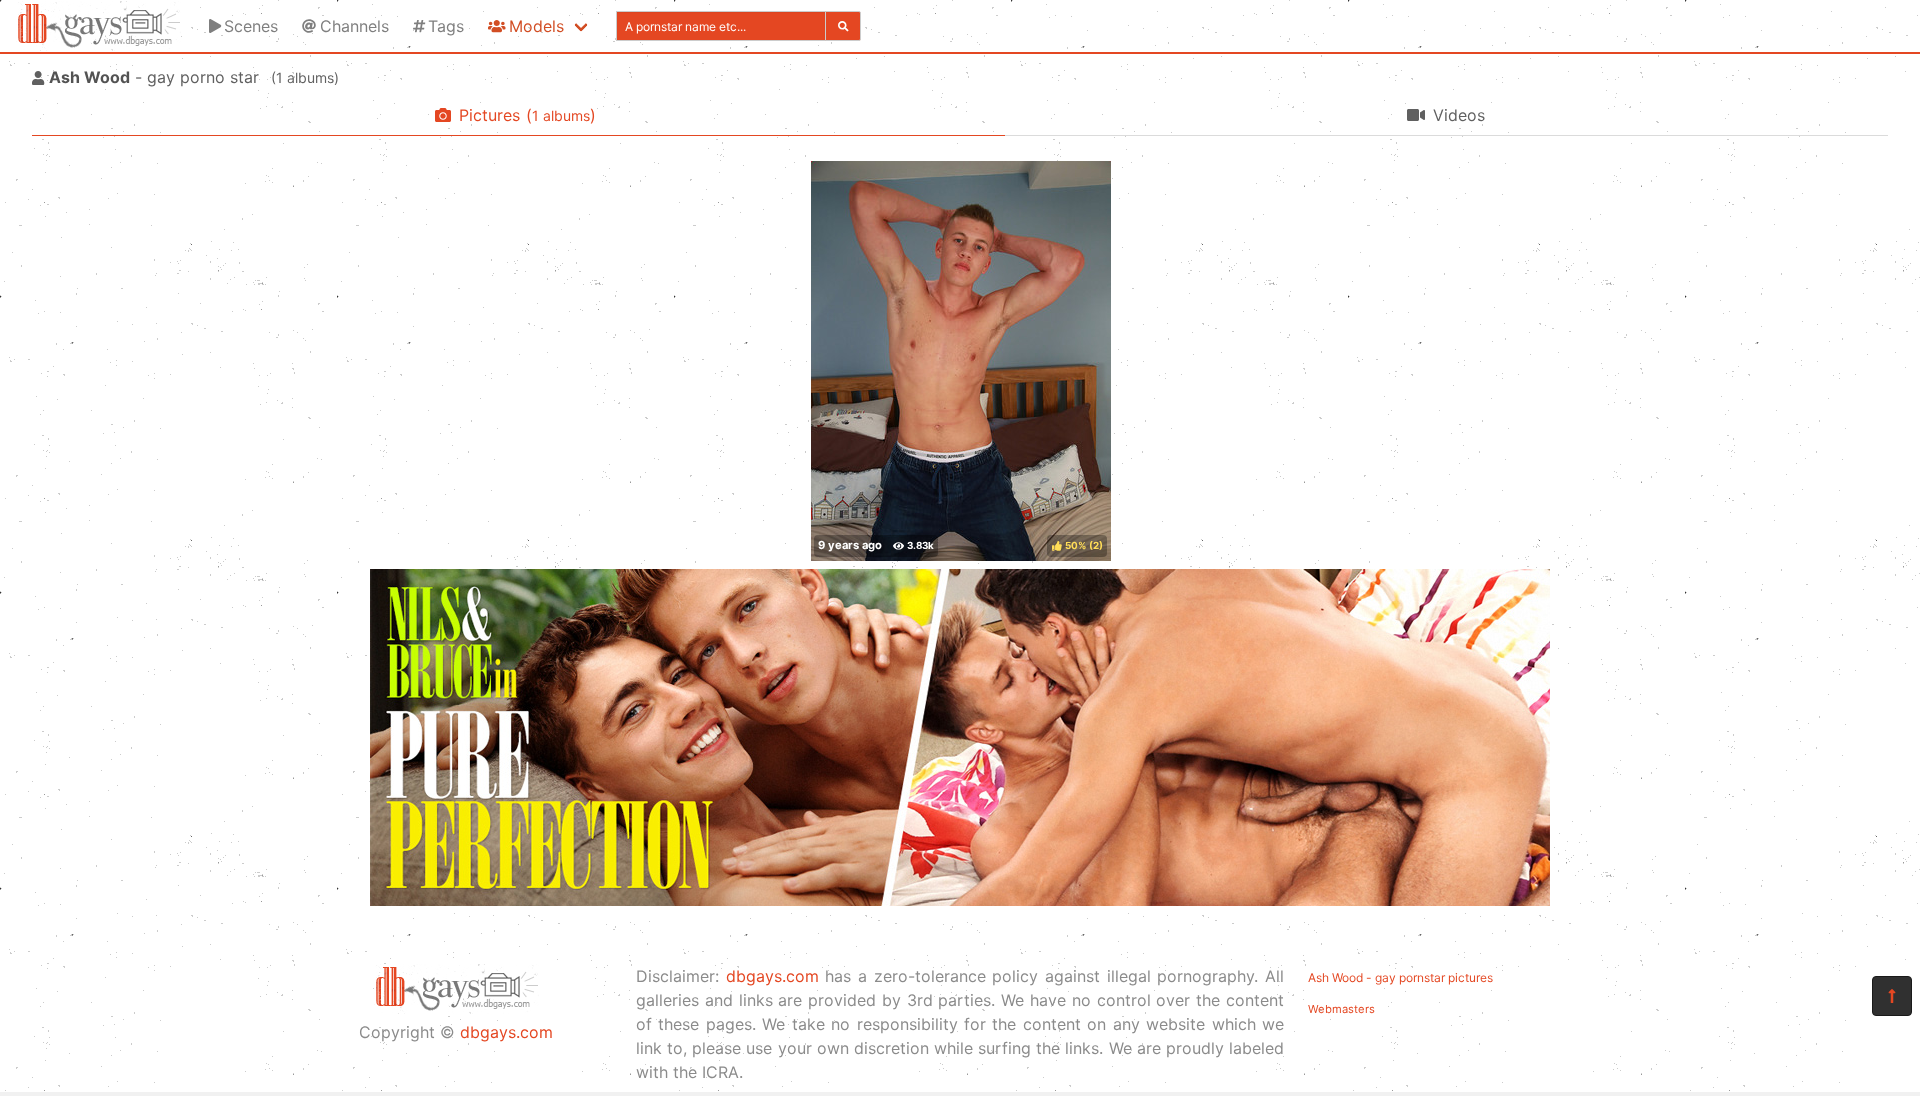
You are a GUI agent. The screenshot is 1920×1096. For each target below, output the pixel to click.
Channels (354, 26)
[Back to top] (1892, 996)
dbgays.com (506, 1032)
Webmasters (1341, 1009)
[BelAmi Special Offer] (960, 900)
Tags (446, 26)
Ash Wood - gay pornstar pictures (1400, 977)
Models (536, 26)
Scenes (251, 26)
